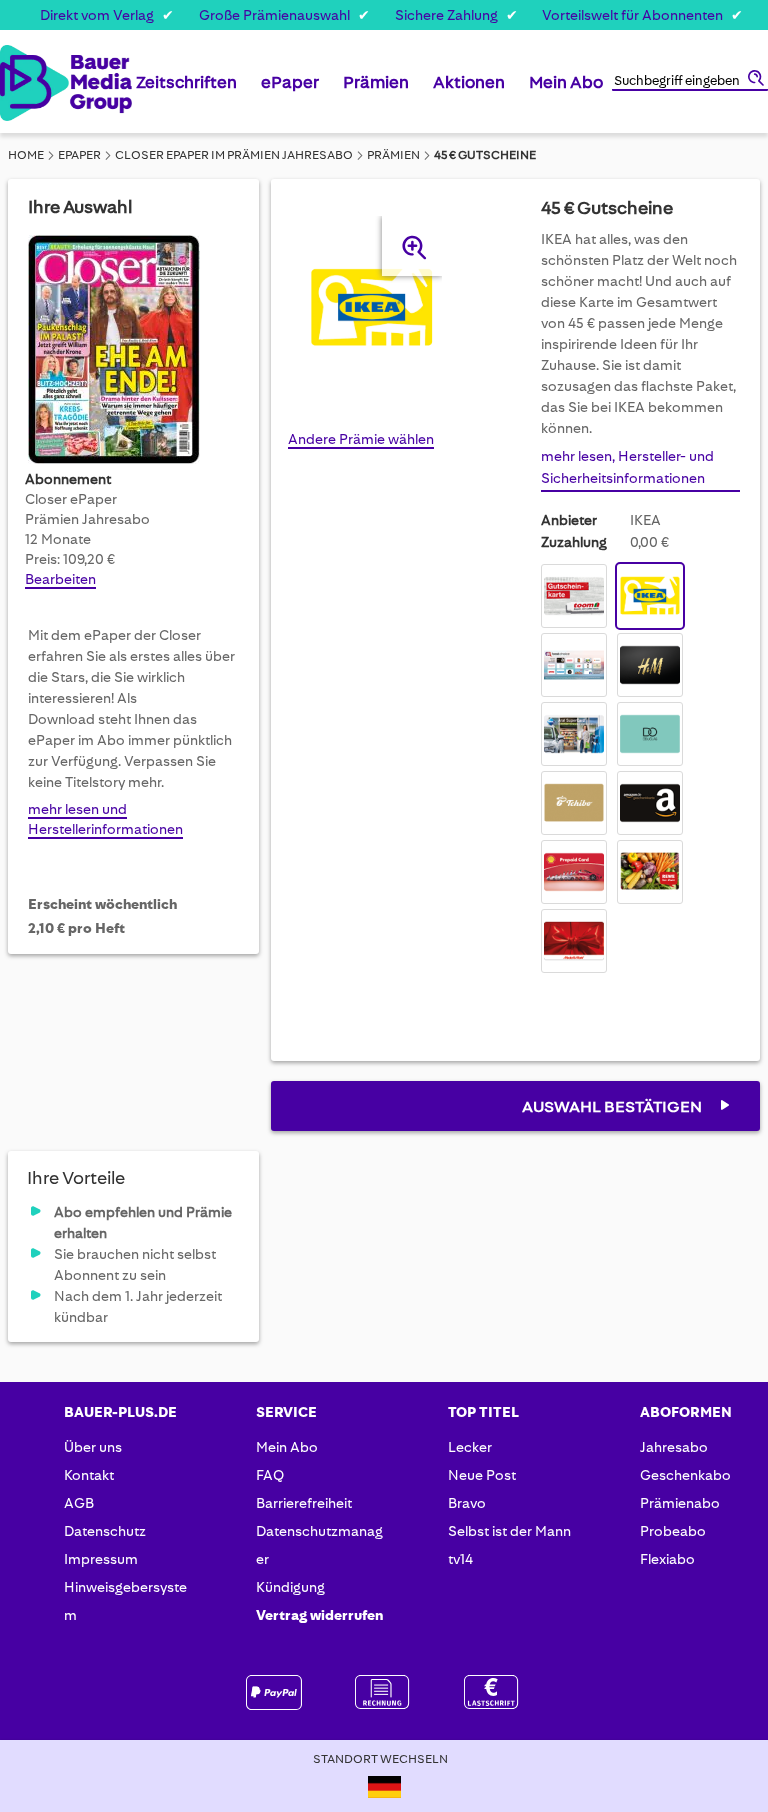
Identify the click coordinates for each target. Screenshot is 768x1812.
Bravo (467, 1503)
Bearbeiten (60, 579)
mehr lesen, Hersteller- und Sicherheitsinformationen (627, 467)
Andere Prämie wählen (361, 439)
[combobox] (690, 82)
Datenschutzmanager (319, 1545)
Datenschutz (105, 1531)
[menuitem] (186, 90)
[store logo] (19, 83)
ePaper (79, 155)
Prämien (393, 155)
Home (26, 155)
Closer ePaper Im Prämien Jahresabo (234, 155)
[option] (574, 596)
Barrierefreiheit (304, 1503)
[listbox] (640, 771)
